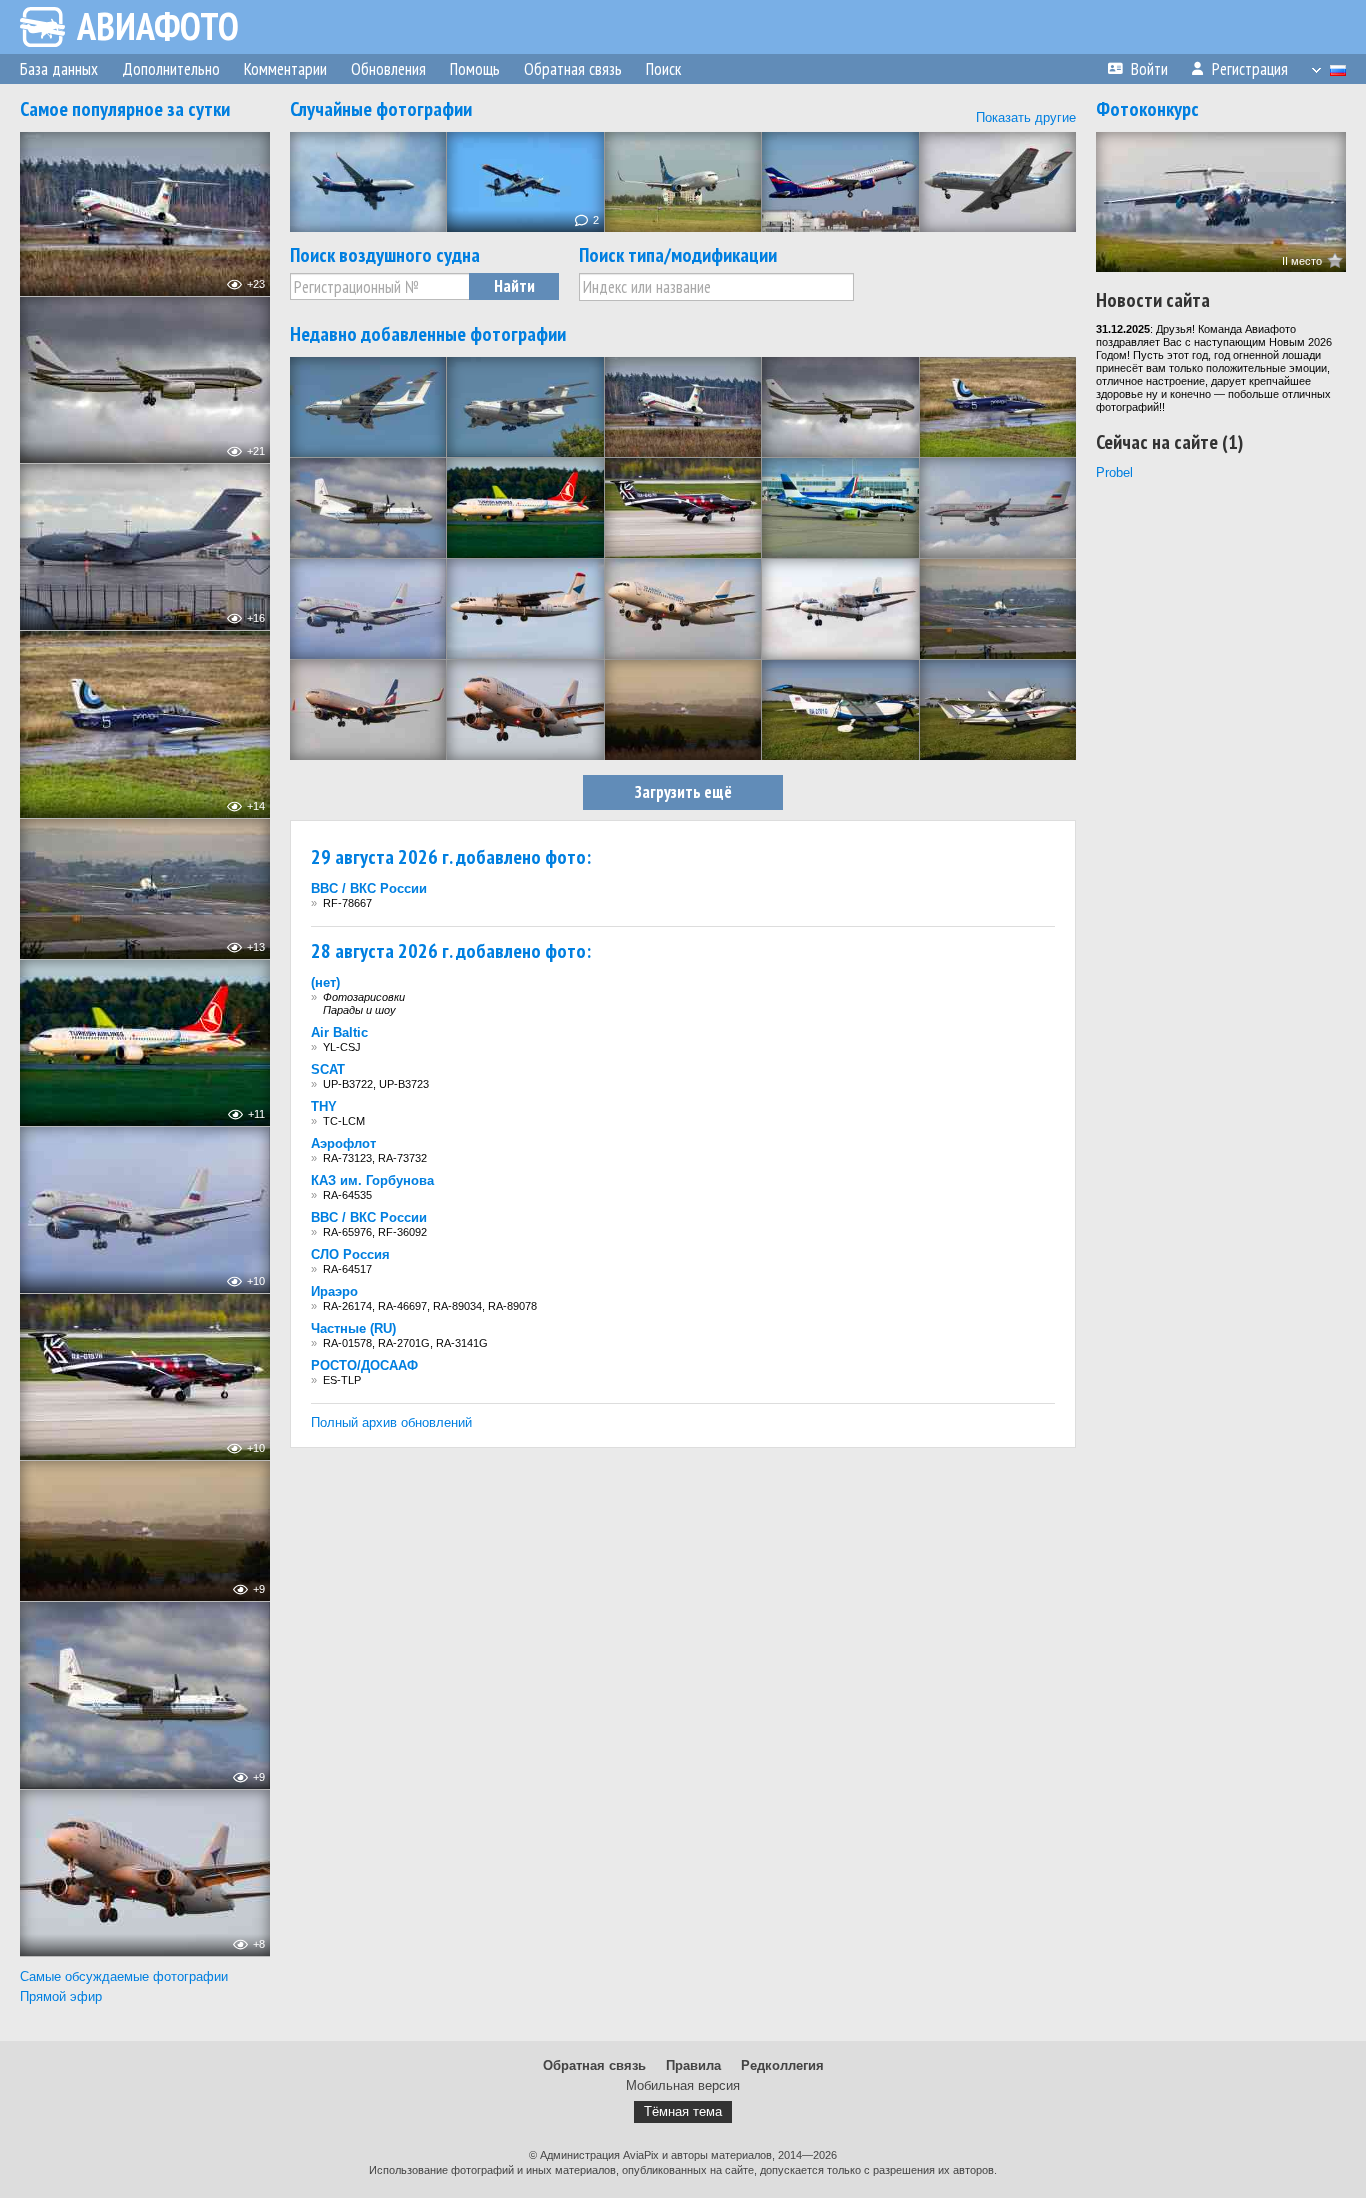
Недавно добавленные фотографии (428, 334)
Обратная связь (594, 2065)
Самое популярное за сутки (125, 109)
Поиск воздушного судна (385, 255)
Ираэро (334, 1291)
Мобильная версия (683, 2085)
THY (324, 1106)
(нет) (325, 982)
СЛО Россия (350, 1254)
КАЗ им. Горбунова (372, 1180)
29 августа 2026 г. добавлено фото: (451, 857)
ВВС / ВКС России (369, 888)
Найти (514, 286)
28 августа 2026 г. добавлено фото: (451, 951)
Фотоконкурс (1147, 109)
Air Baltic (339, 1032)
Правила (693, 2065)
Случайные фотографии (381, 109)
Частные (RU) (353, 1328)
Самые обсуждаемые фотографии (124, 1976)
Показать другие (1026, 117)
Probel (1114, 472)
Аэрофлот (343, 1143)
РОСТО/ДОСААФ (364, 1365)
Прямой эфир (61, 1996)
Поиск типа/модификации (678, 255)
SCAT (328, 1069)
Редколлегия (782, 2065)
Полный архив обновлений (391, 1422)
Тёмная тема (683, 2111)
